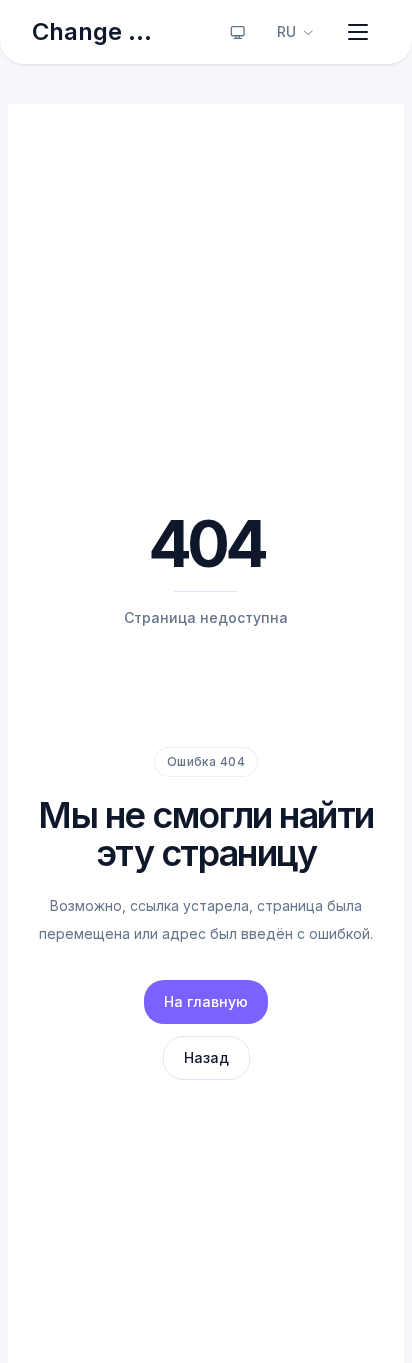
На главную (206, 1001)
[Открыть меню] (358, 32)
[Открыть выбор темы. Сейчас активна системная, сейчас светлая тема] (238, 32)
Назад (206, 1057)
